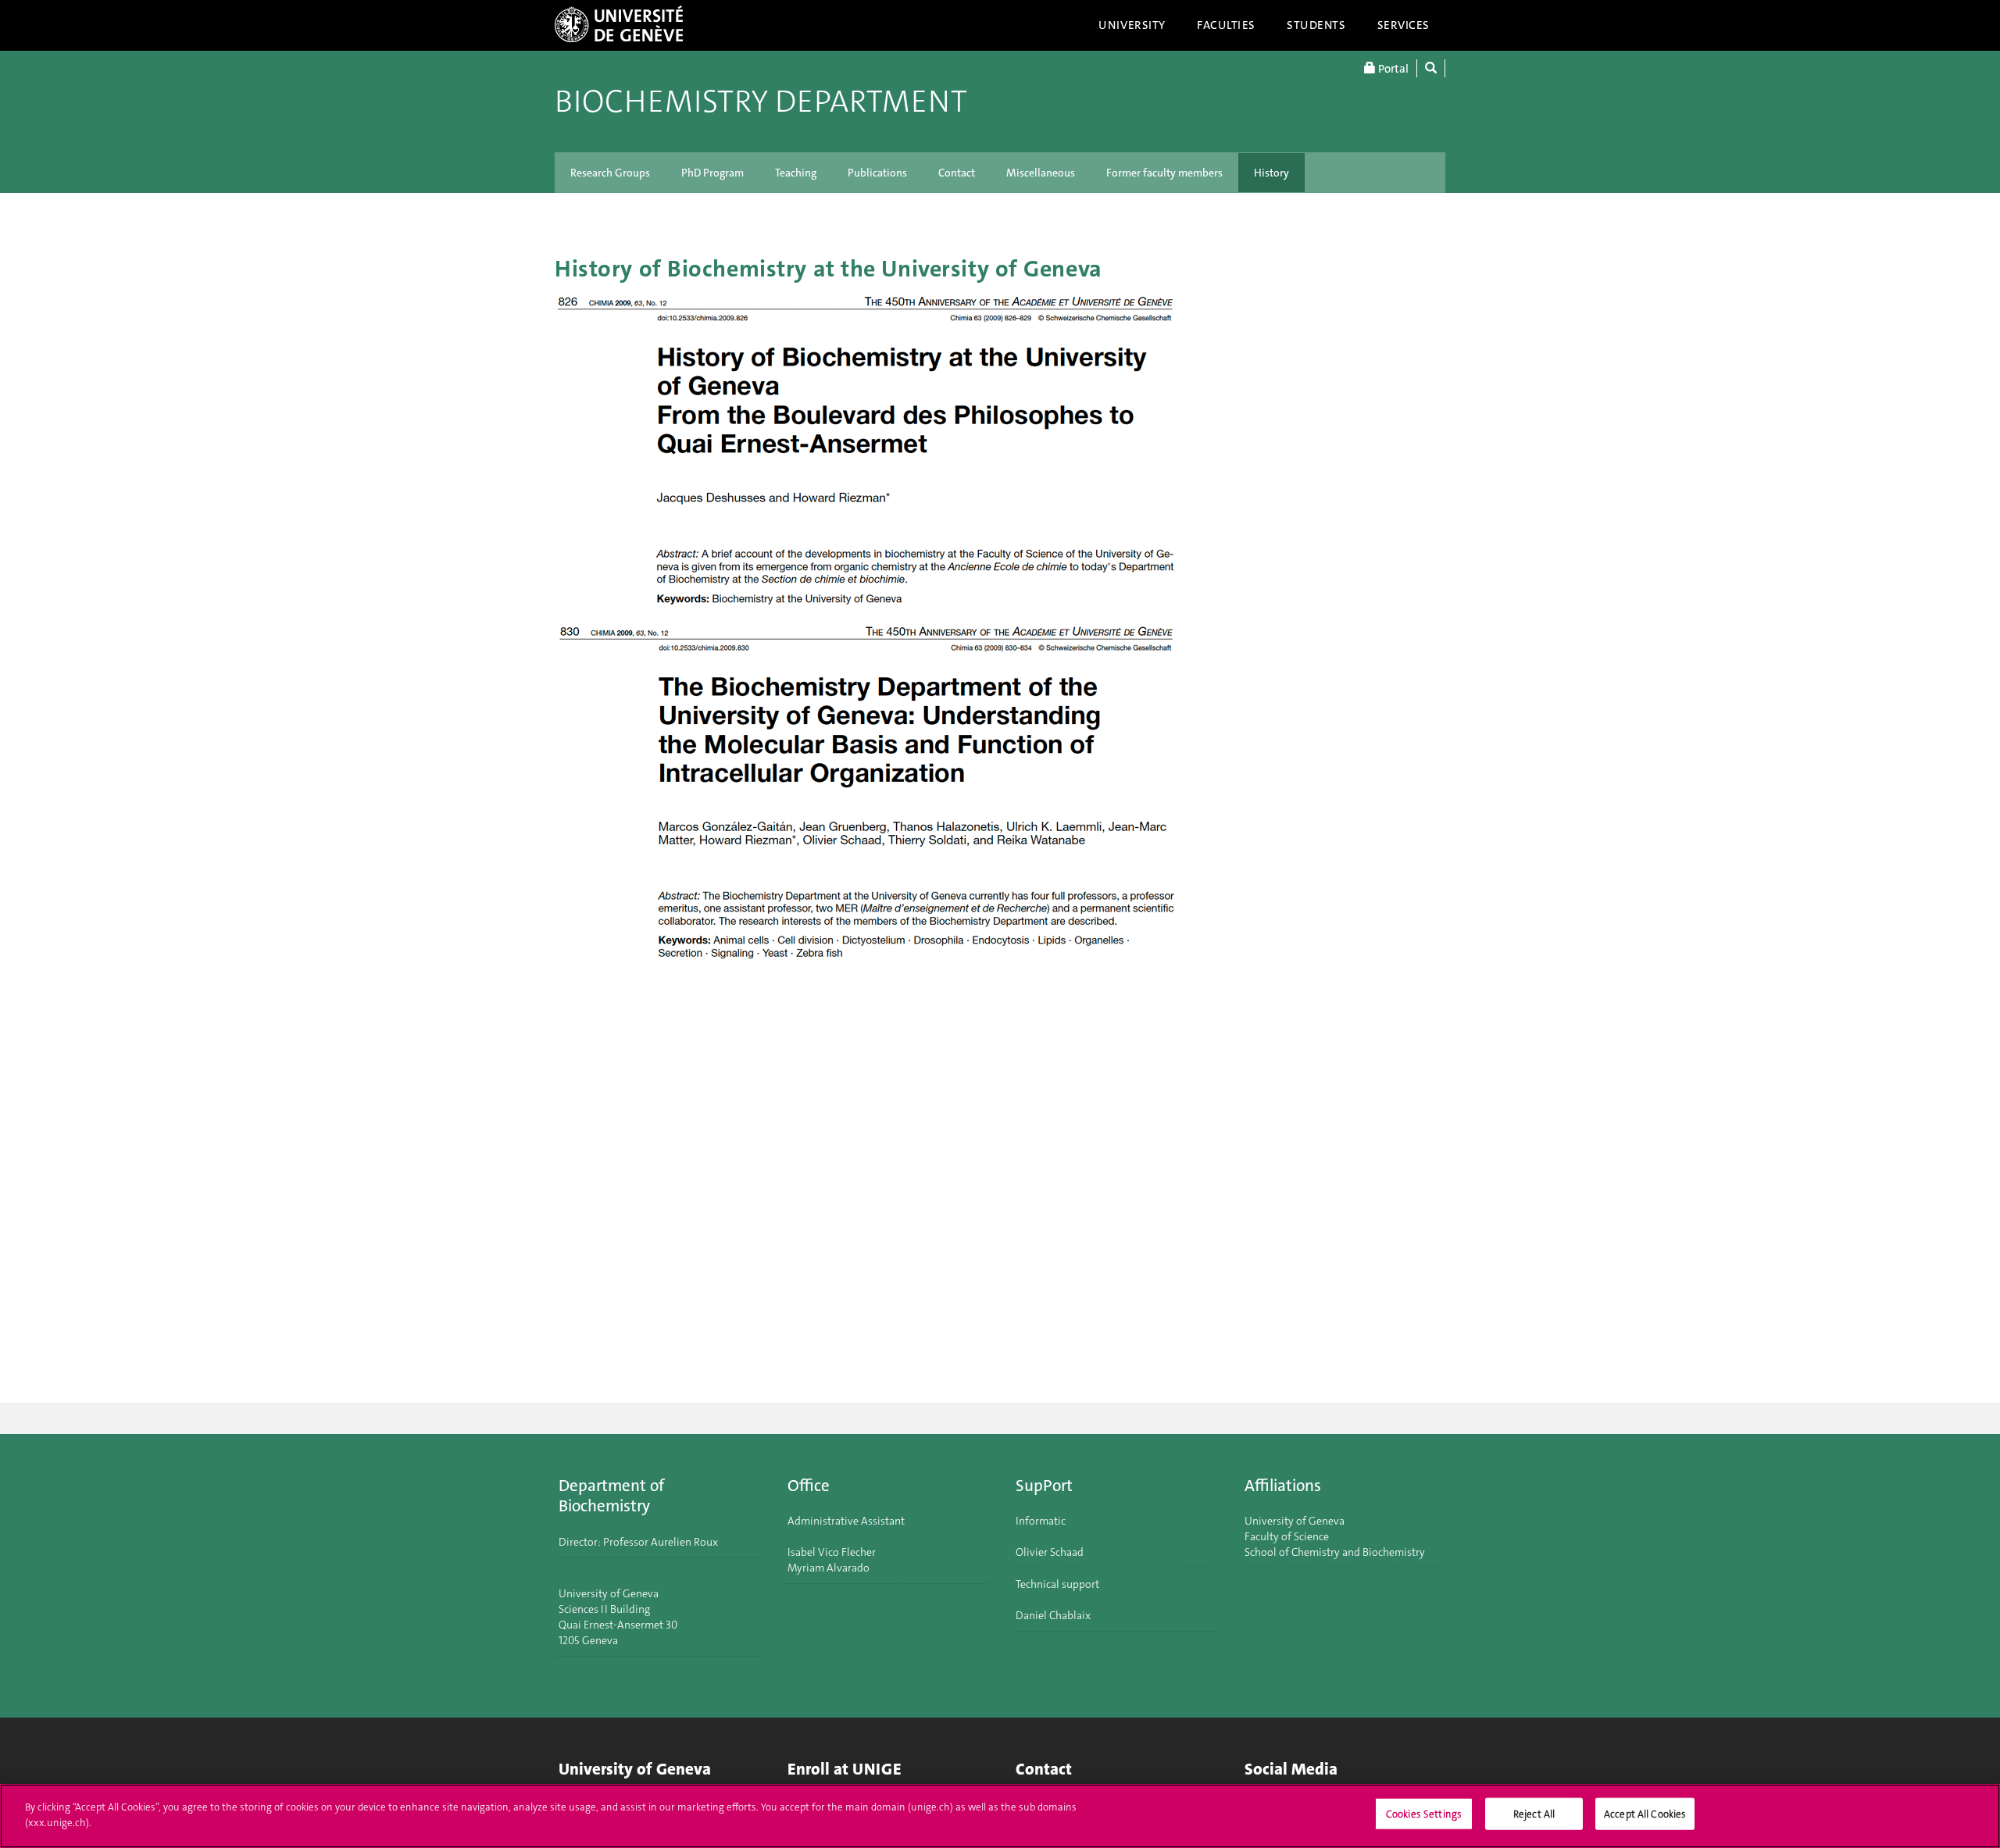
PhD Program (712, 173)
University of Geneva (1295, 1521)
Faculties (1226, 25)
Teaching (796, 173)
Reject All (1534, 1814)
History (1271, 173)
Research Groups (610, 173)
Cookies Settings (1424, 1814)
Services (1404, 25)
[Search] (1431, 68)
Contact (957, 173)
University (1132, 25)
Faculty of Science (1287, 1536)
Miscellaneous (1041, 173)
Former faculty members (1164, 173)
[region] (1000, 1816)
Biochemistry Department (761, 102)
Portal (1392, 69)
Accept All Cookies (1645, 1814)
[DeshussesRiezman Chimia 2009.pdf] (1000, 452)
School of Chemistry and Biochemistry (1335, 1552)
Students (1316, 25)
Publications (877, 173)
